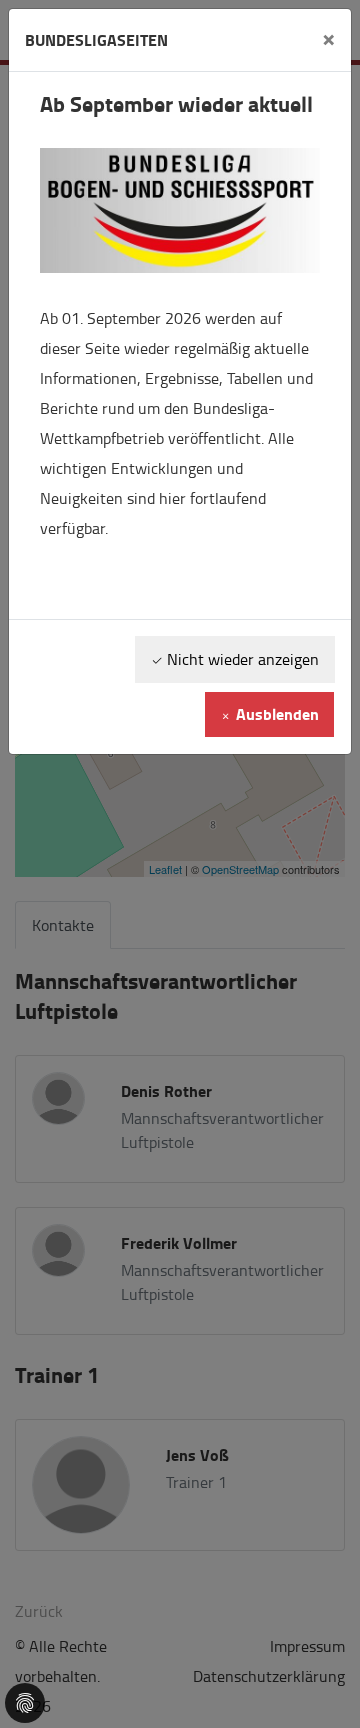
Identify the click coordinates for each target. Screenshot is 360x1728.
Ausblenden (275, 713)
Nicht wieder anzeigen (241, 659)
